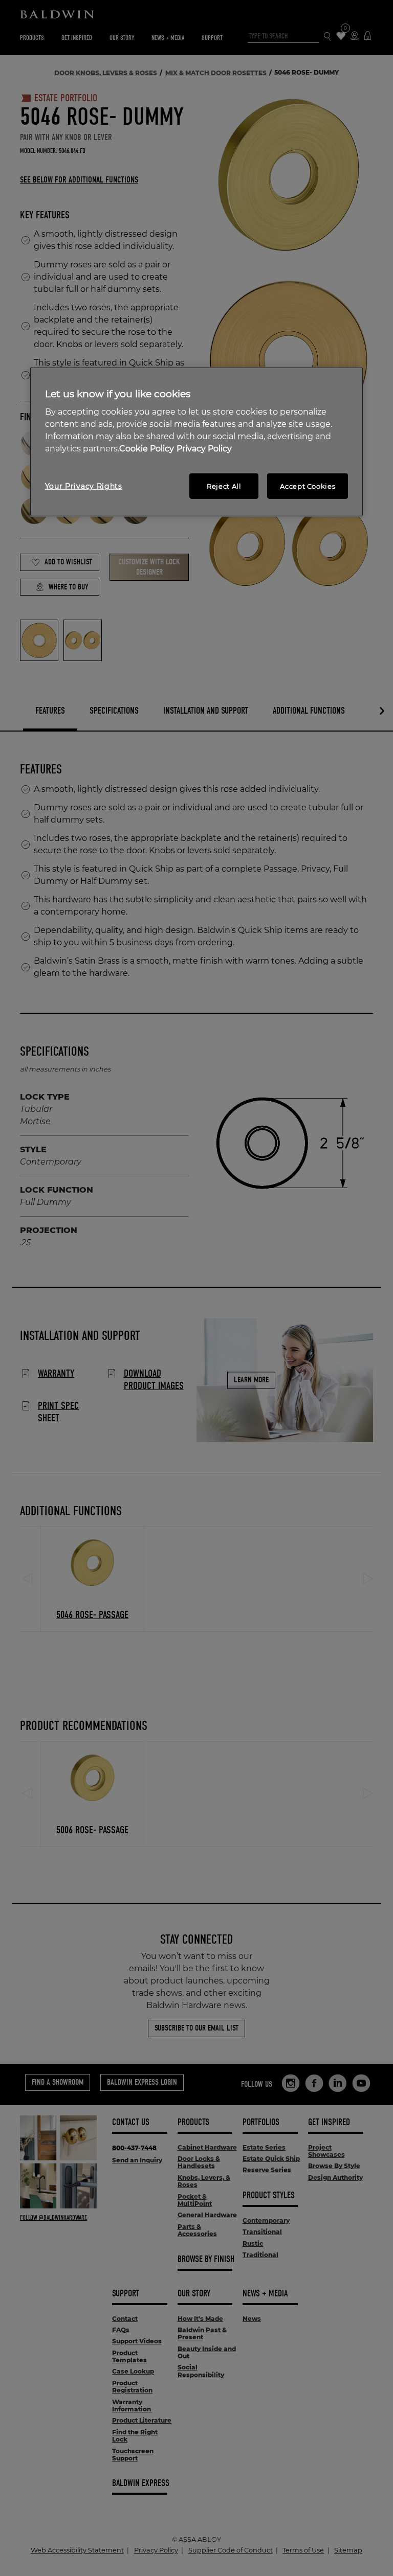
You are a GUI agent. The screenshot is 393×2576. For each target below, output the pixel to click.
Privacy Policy (204, 449)
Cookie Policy (147, 449)
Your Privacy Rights (84, 486)
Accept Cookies (308, 486)
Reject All (224, 486)
